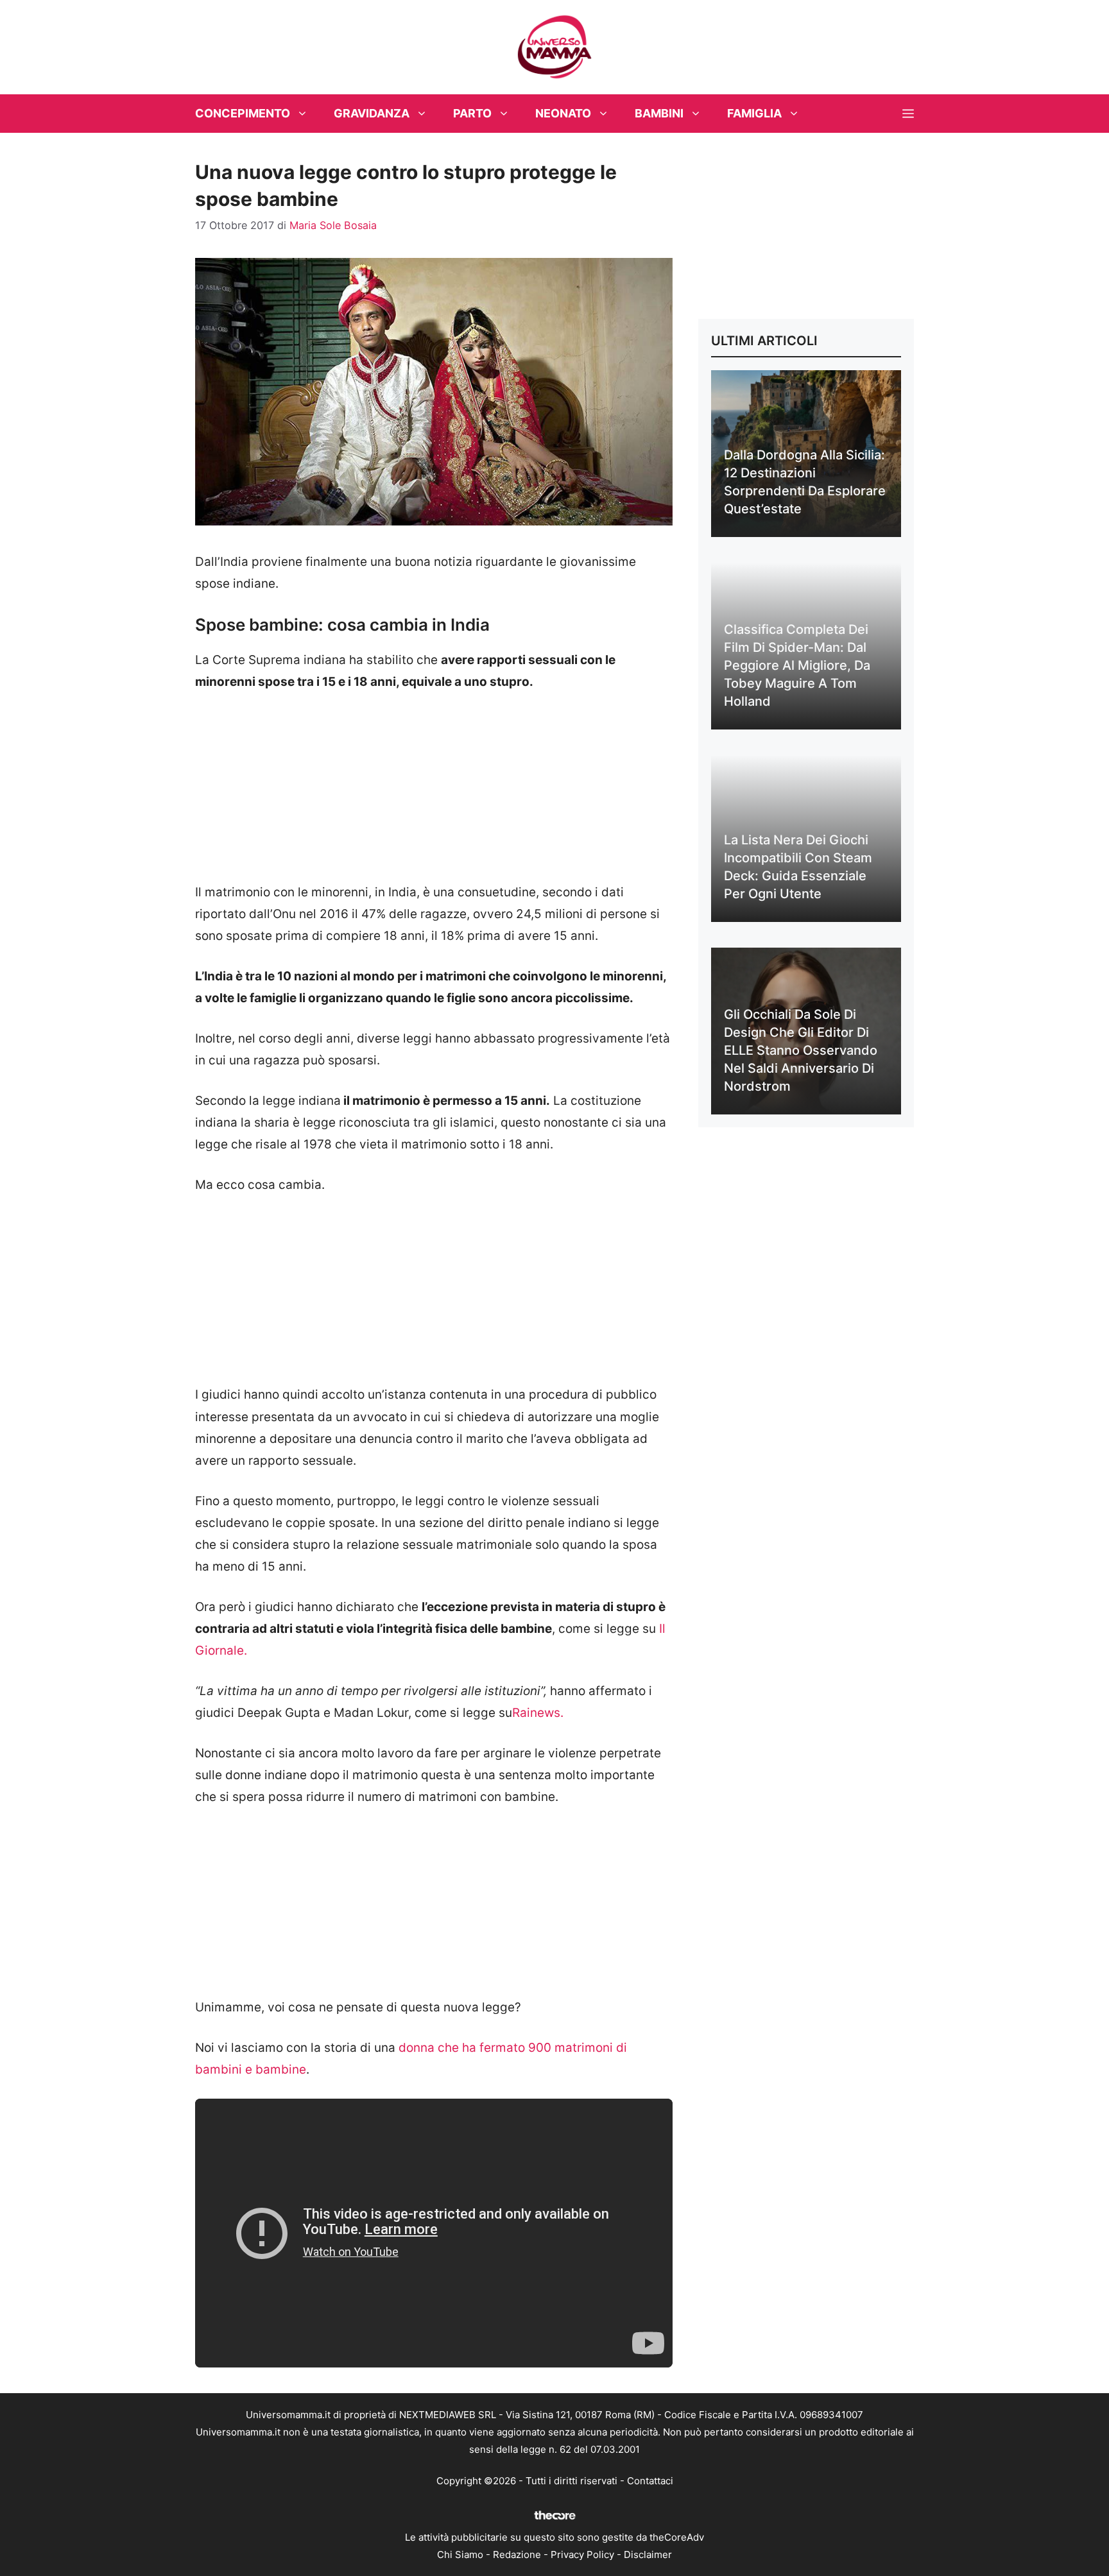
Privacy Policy (582, 2555)
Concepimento (243, 113)
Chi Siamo (460, 2555)
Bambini (659, 113)
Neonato (563, 113)
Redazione (517, 2555)
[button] (908, 114)
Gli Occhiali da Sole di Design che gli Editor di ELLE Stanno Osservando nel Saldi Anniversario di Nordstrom (801, 1050)
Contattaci (650, 2481)
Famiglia (754, 113)
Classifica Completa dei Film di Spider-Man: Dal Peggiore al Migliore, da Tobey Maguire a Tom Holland (797, 665)
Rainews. (538, 1713)
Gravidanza (372, 113)
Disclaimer (648, 2555)
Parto (472, 113)
